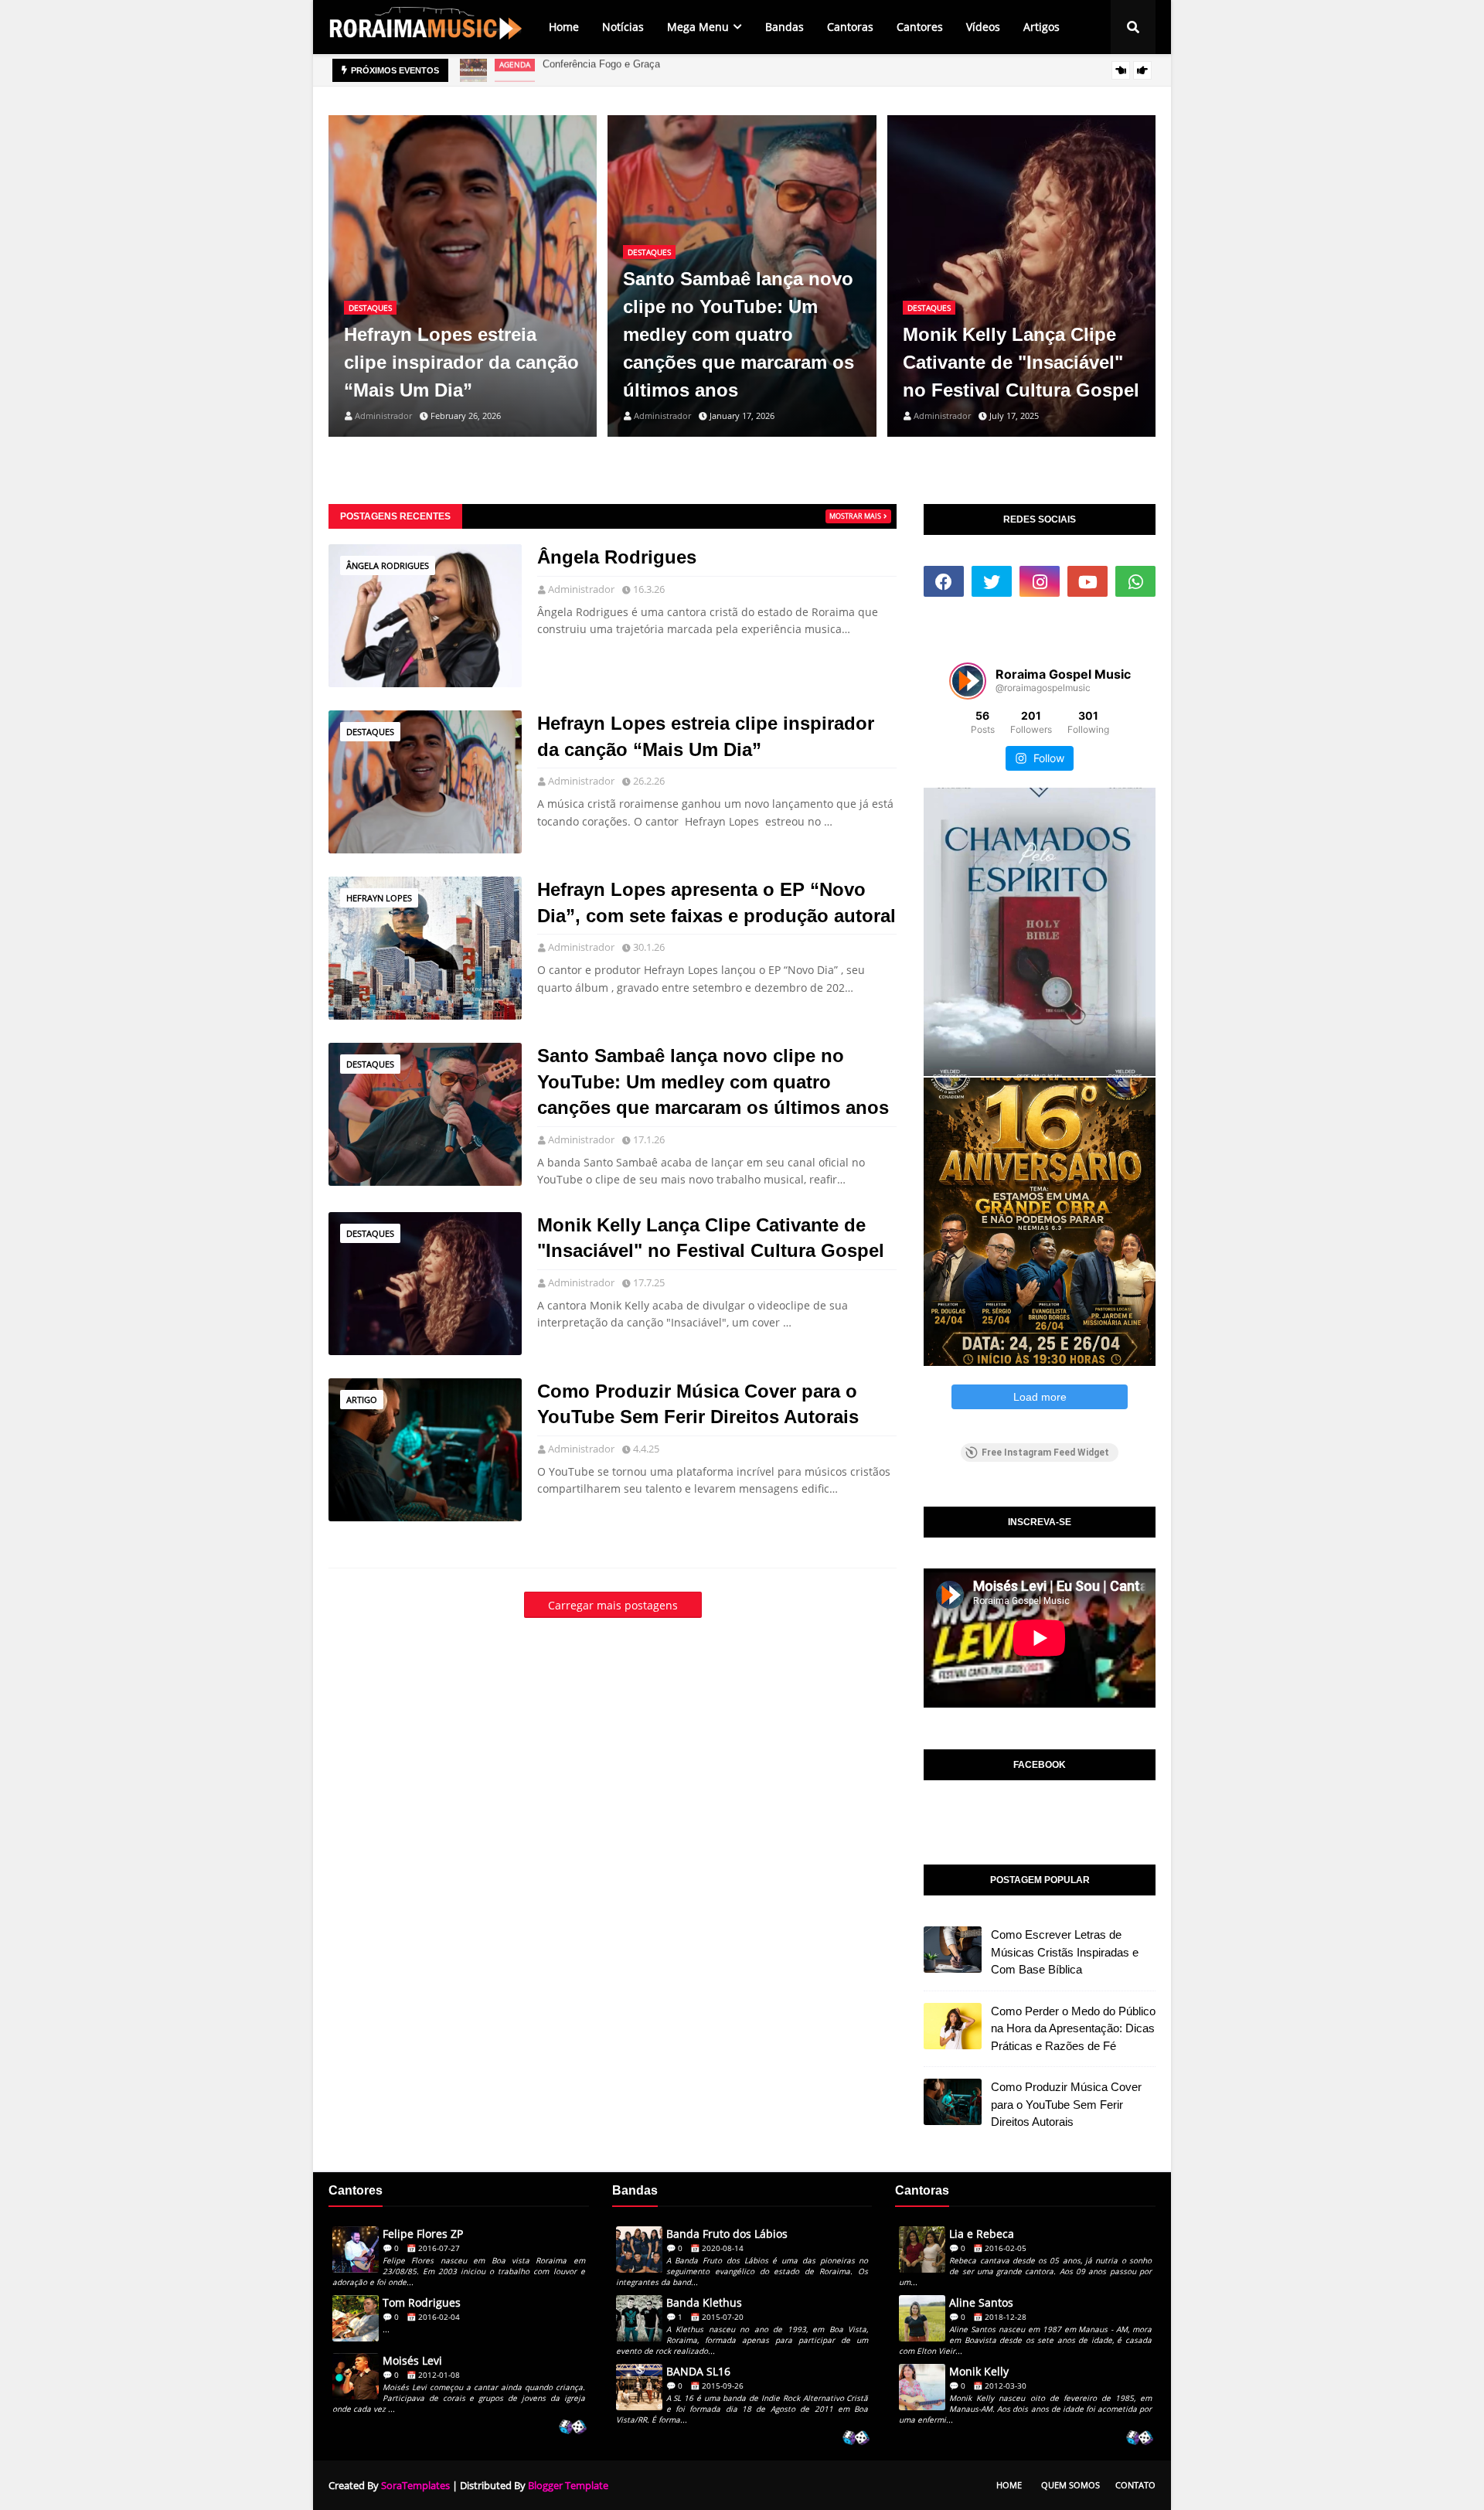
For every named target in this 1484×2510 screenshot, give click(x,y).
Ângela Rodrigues (388, 565)
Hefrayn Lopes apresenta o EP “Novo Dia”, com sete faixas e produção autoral (716, 903)
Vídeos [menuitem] (983, 27)
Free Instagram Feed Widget (1045, 1453)
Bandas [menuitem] (785, 27)
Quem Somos (1070, 2485)
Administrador (581, 589)
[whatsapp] (1135, 581)
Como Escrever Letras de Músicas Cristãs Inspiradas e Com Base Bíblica (1065, 1952)
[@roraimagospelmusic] (968, 681)
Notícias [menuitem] (623, 27)
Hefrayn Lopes (379, 898)
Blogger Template (568, 2485)
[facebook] (944, 581)
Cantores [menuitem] (920, 27)
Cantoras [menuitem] (850, 27)
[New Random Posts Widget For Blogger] (572, 2428)
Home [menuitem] (564, 27)
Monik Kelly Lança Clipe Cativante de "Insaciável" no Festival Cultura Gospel (1021, 362)
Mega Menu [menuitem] (698, 27)
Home (1009, 2485)
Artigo (362, 1400)
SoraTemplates (415, 2485)
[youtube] (1087, 581)
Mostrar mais (855, 516)
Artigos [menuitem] (1042, 27)
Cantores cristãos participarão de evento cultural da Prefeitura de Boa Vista (711, 70)
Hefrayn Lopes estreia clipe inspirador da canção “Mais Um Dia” (461, 362)
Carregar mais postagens (613, 1605)
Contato (1135, 2485)
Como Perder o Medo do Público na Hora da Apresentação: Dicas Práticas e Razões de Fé (1073, 2028)
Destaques (370, 732)
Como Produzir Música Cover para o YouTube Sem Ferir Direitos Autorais (698, 1404)
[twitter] (992, 581)
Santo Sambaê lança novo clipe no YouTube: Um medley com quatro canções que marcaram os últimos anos (739, 334)
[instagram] (1040, 581)
